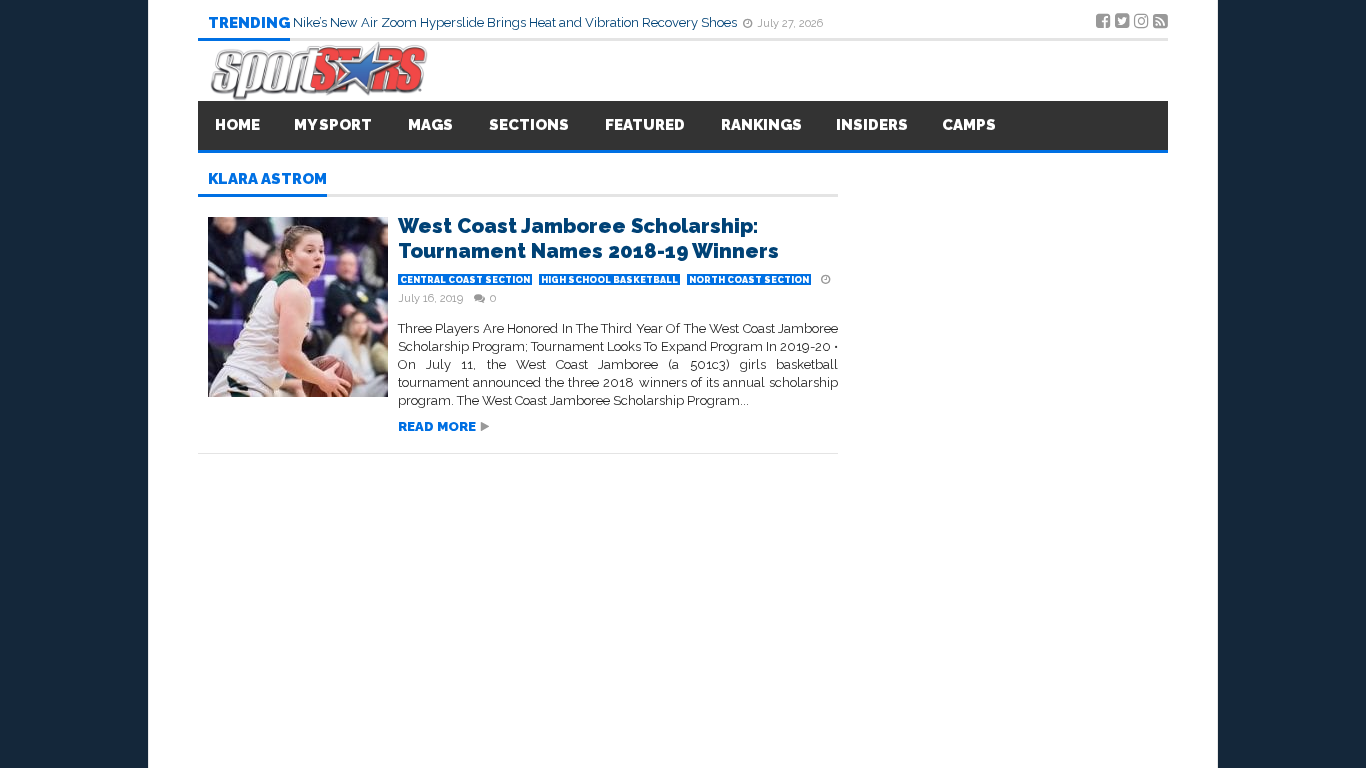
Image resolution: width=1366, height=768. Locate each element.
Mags (430, 125)
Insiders (872, 125)
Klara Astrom (267, 180)
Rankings (761, 125)
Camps (969, 125)
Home (237, 125)
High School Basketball (609, 280)
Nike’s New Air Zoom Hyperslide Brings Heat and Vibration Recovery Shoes (516, 22)
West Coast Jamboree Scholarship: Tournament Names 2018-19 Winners (588, 238)
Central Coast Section (465, 280)
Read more (437, 426)
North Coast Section (749, 280)
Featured (645, 125)
